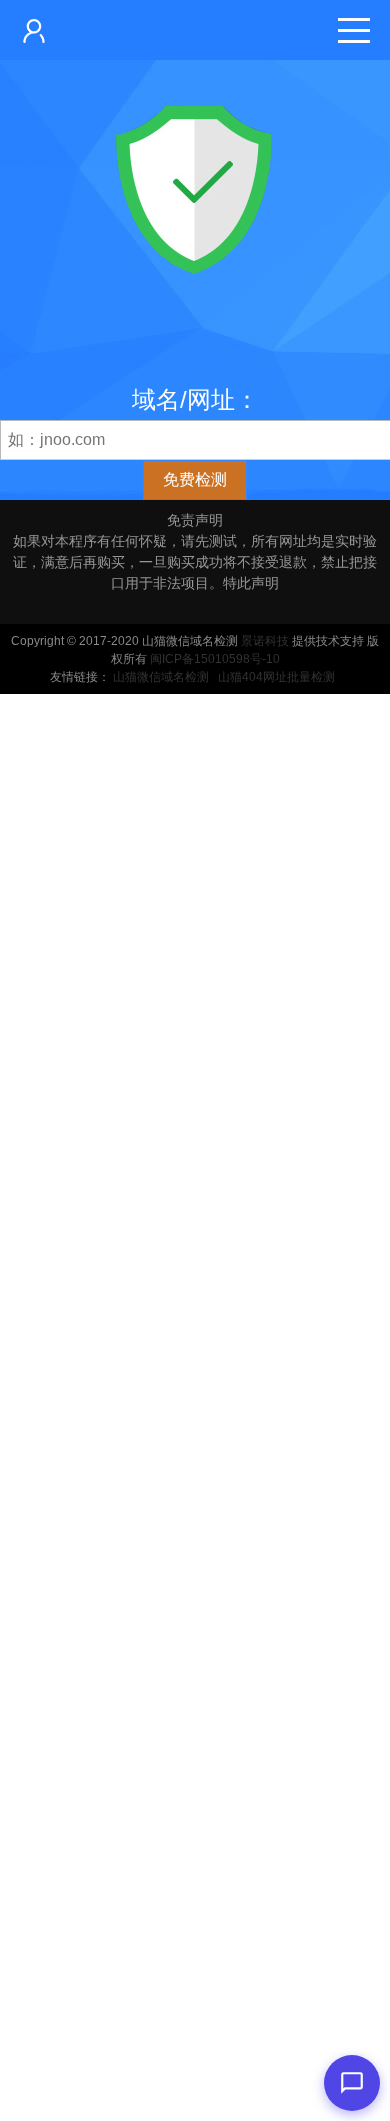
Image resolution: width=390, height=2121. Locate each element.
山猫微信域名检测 (161, 677)
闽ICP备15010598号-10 (215, 659)
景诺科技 (265, 641)
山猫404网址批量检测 (276, 677)
